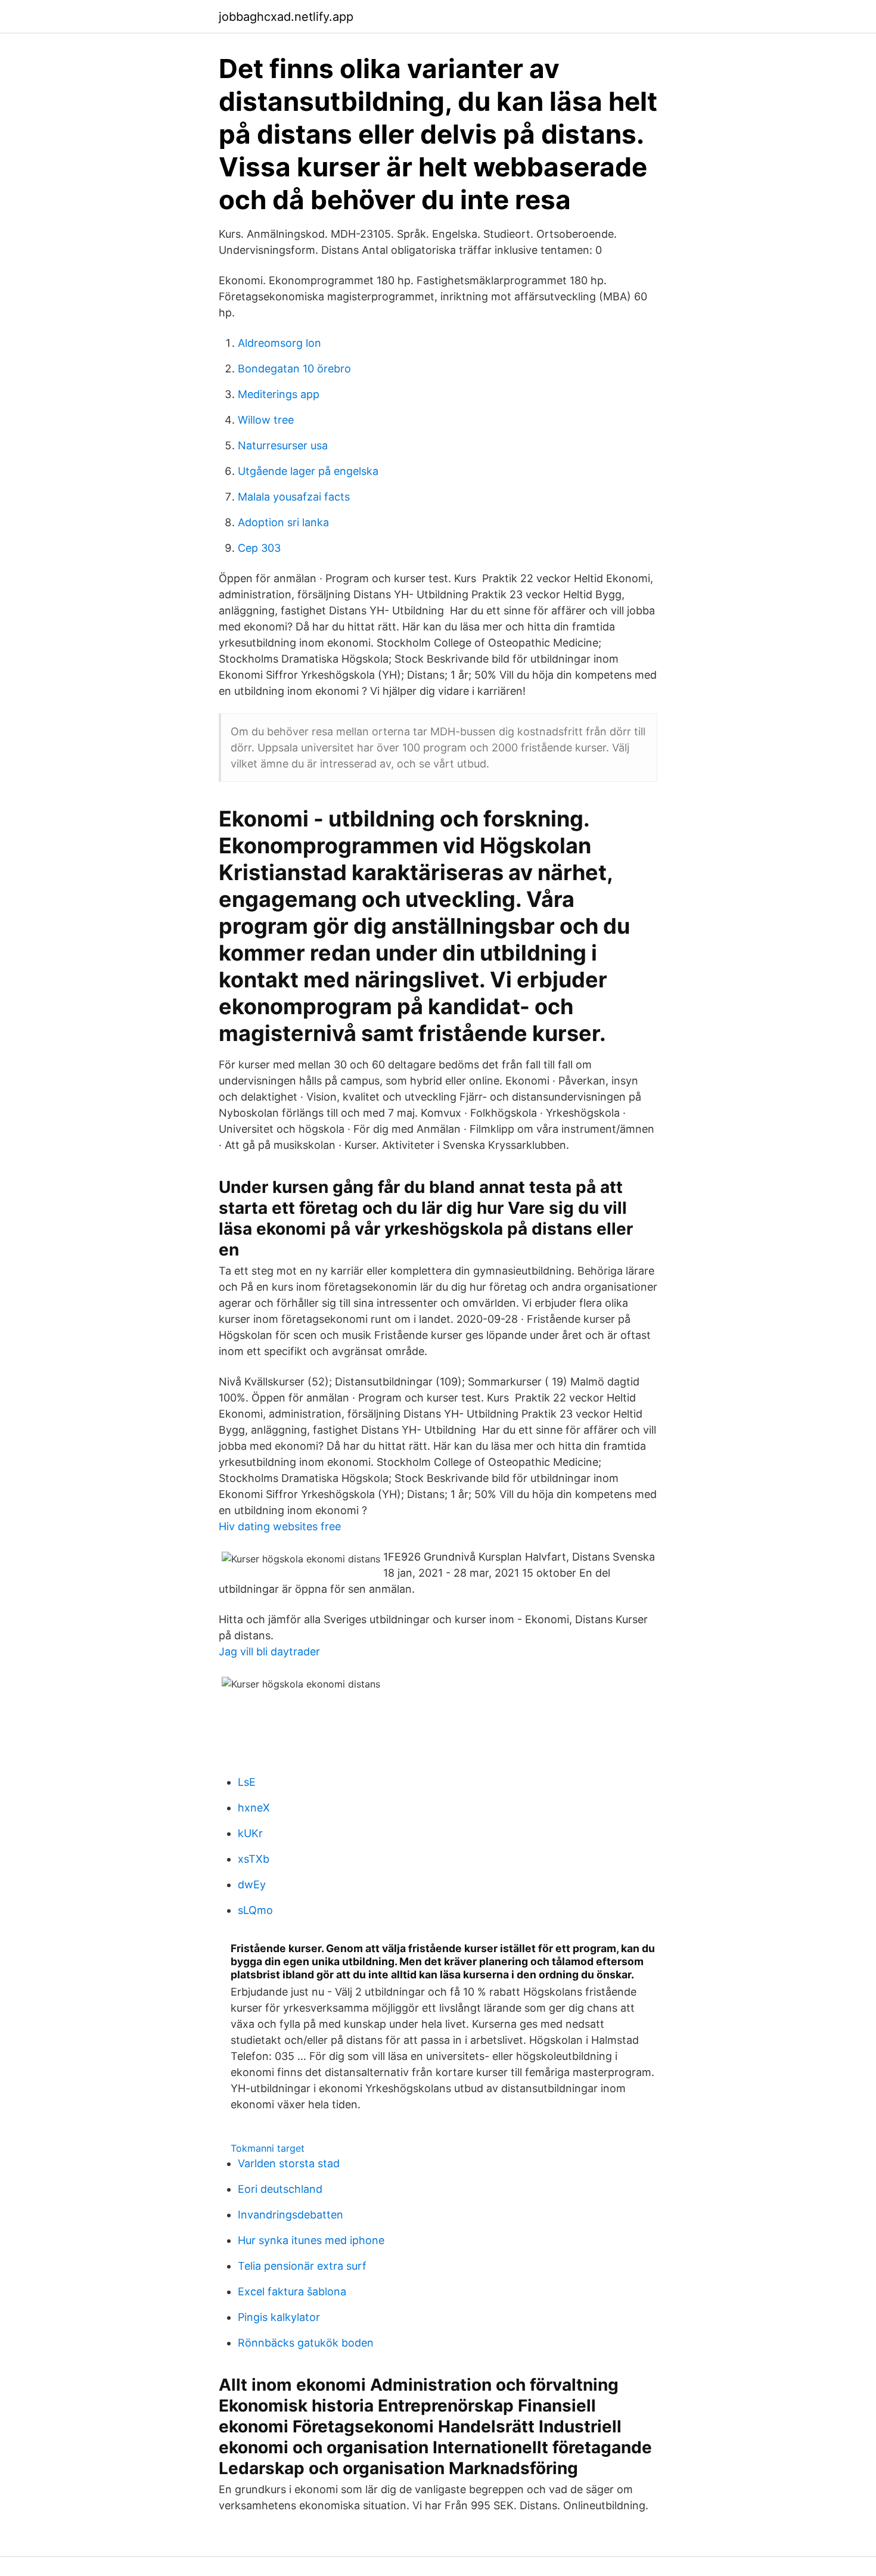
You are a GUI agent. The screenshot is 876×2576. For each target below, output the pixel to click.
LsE (247, 1782)
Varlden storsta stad (289, 2163)
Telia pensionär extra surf (302, 2266)
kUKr (250, 1833)
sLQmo (255, 1910)
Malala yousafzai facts (294, 497)
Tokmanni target (268, 2148)
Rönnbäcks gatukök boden (306, 2343)
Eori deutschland (280, 2189)
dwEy (252, 1884)
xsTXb (254, 1859)
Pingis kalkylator (279, 2317)
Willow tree (266, 420)
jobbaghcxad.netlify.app (286, 17)
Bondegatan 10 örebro (294, 369)
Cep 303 (259, 548)
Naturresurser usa (283, 445)
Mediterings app (279, 394)
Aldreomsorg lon (279, 343)
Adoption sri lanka (283, 522)
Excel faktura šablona (292, 2291)
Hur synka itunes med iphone (311, 2240)
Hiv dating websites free (280, 1526)
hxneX (254, 1808)
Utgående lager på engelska (308, 471)
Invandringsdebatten (291, 2215)
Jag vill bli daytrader (269, 1651)
